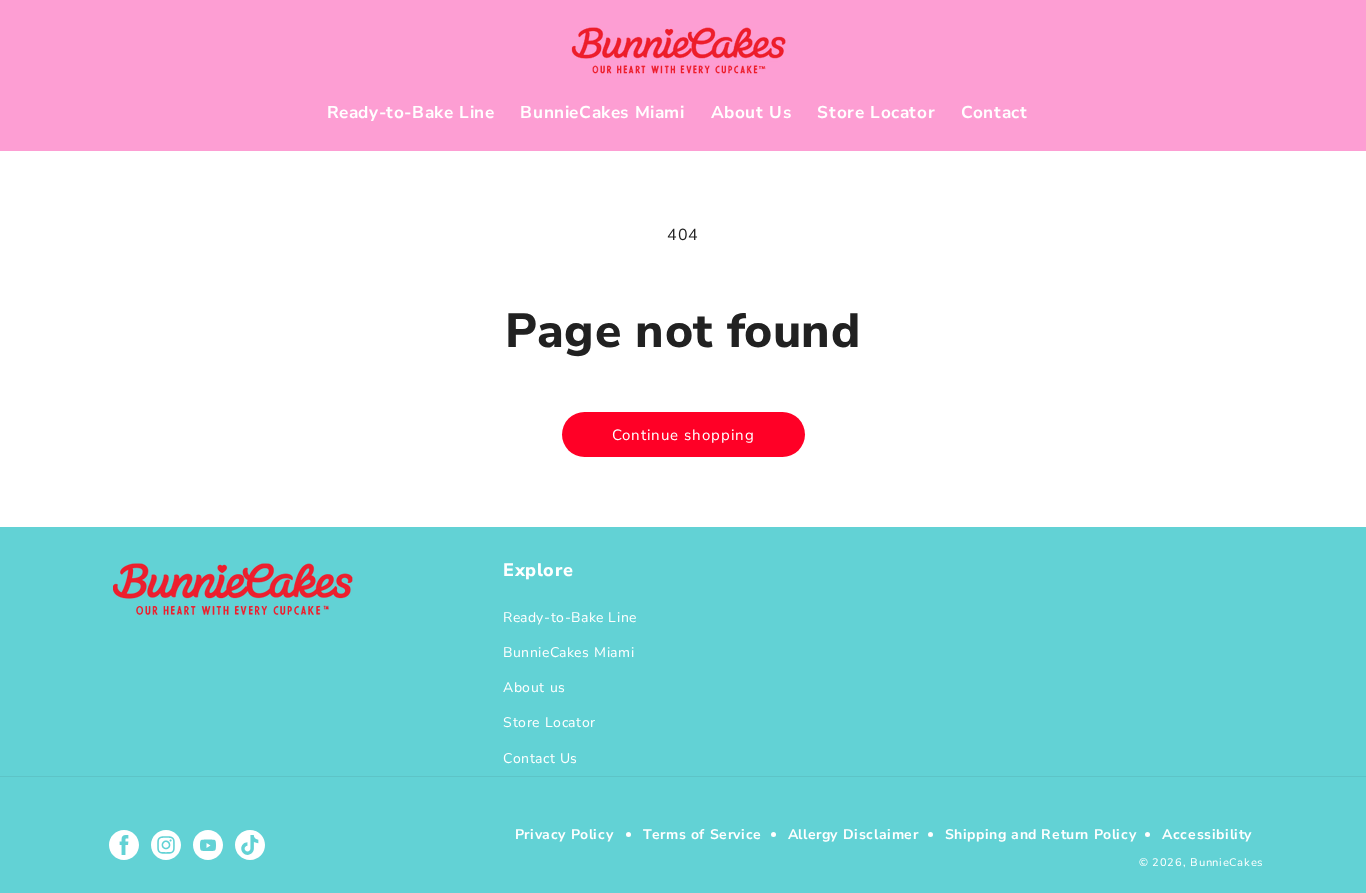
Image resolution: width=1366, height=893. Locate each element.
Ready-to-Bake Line (570, 617)
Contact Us (540, 758)
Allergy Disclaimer (853, 834)
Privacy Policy (564, 834)
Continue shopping (683, 435)
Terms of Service (702, 834)
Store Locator (549, 722)
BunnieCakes (1226, 862)
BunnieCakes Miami (568, 652)
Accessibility (1207, 834)
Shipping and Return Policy (1041, 834)
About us (534, 687)
